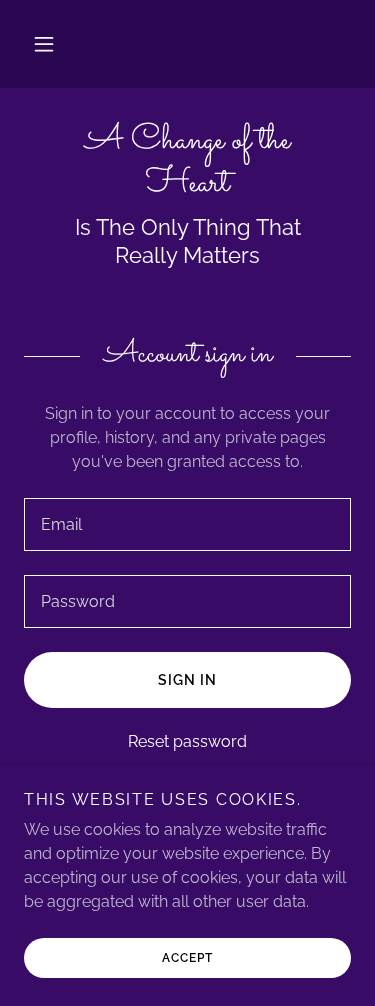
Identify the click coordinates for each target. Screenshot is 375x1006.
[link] (187, 163)
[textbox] (187, 524)
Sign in (187, 680)
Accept (187, 958)
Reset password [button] (187, 741)
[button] (44, 44)
